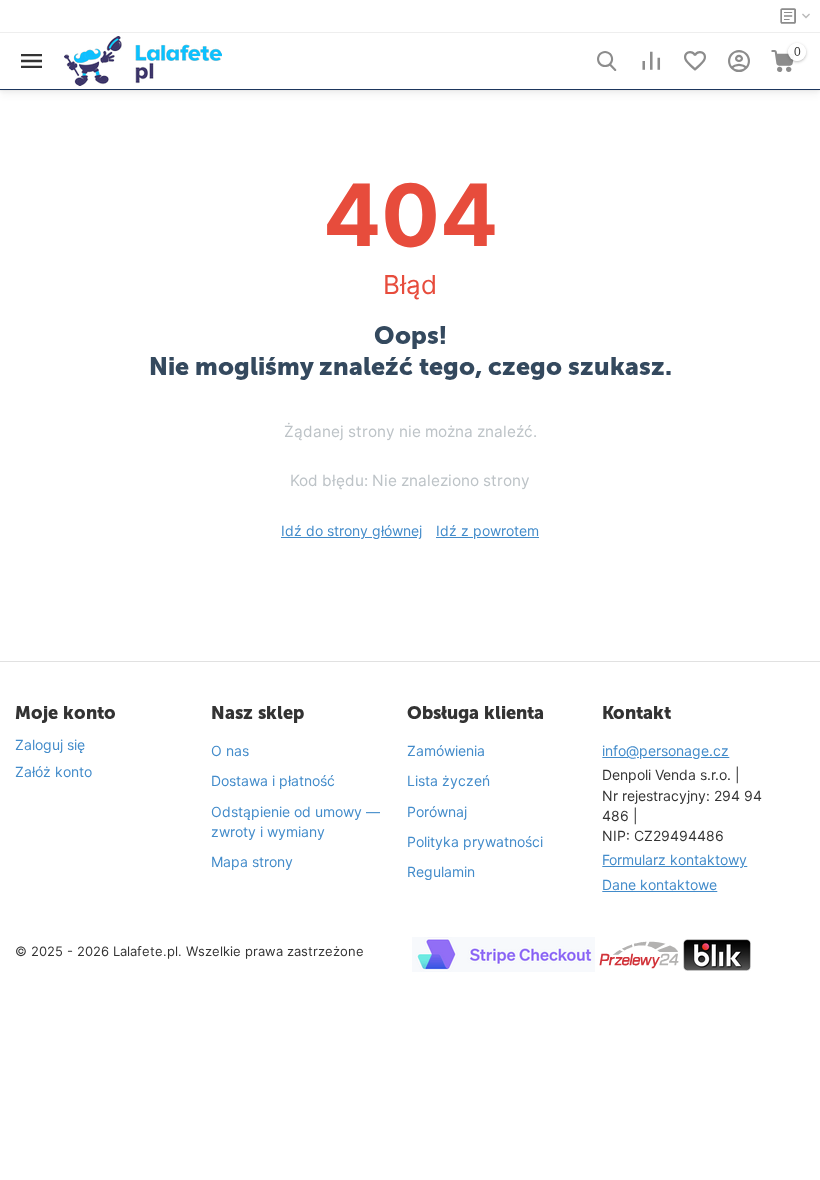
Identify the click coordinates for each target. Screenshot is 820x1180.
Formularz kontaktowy (674, 859)
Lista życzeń (448, 780)
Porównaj (437, 811)
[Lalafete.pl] (143, 59)
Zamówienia (446, 750)
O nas (230, 750)
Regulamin (441, 871)
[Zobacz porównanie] (651, 61)
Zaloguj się (50, 744)
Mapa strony (252, 861)
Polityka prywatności (475, 841)
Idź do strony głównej (351, 530)
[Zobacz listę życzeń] (695, 61)
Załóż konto (53, 771)
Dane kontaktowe (659, 884)
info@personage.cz (665, 750)
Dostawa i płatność (273, 780)
